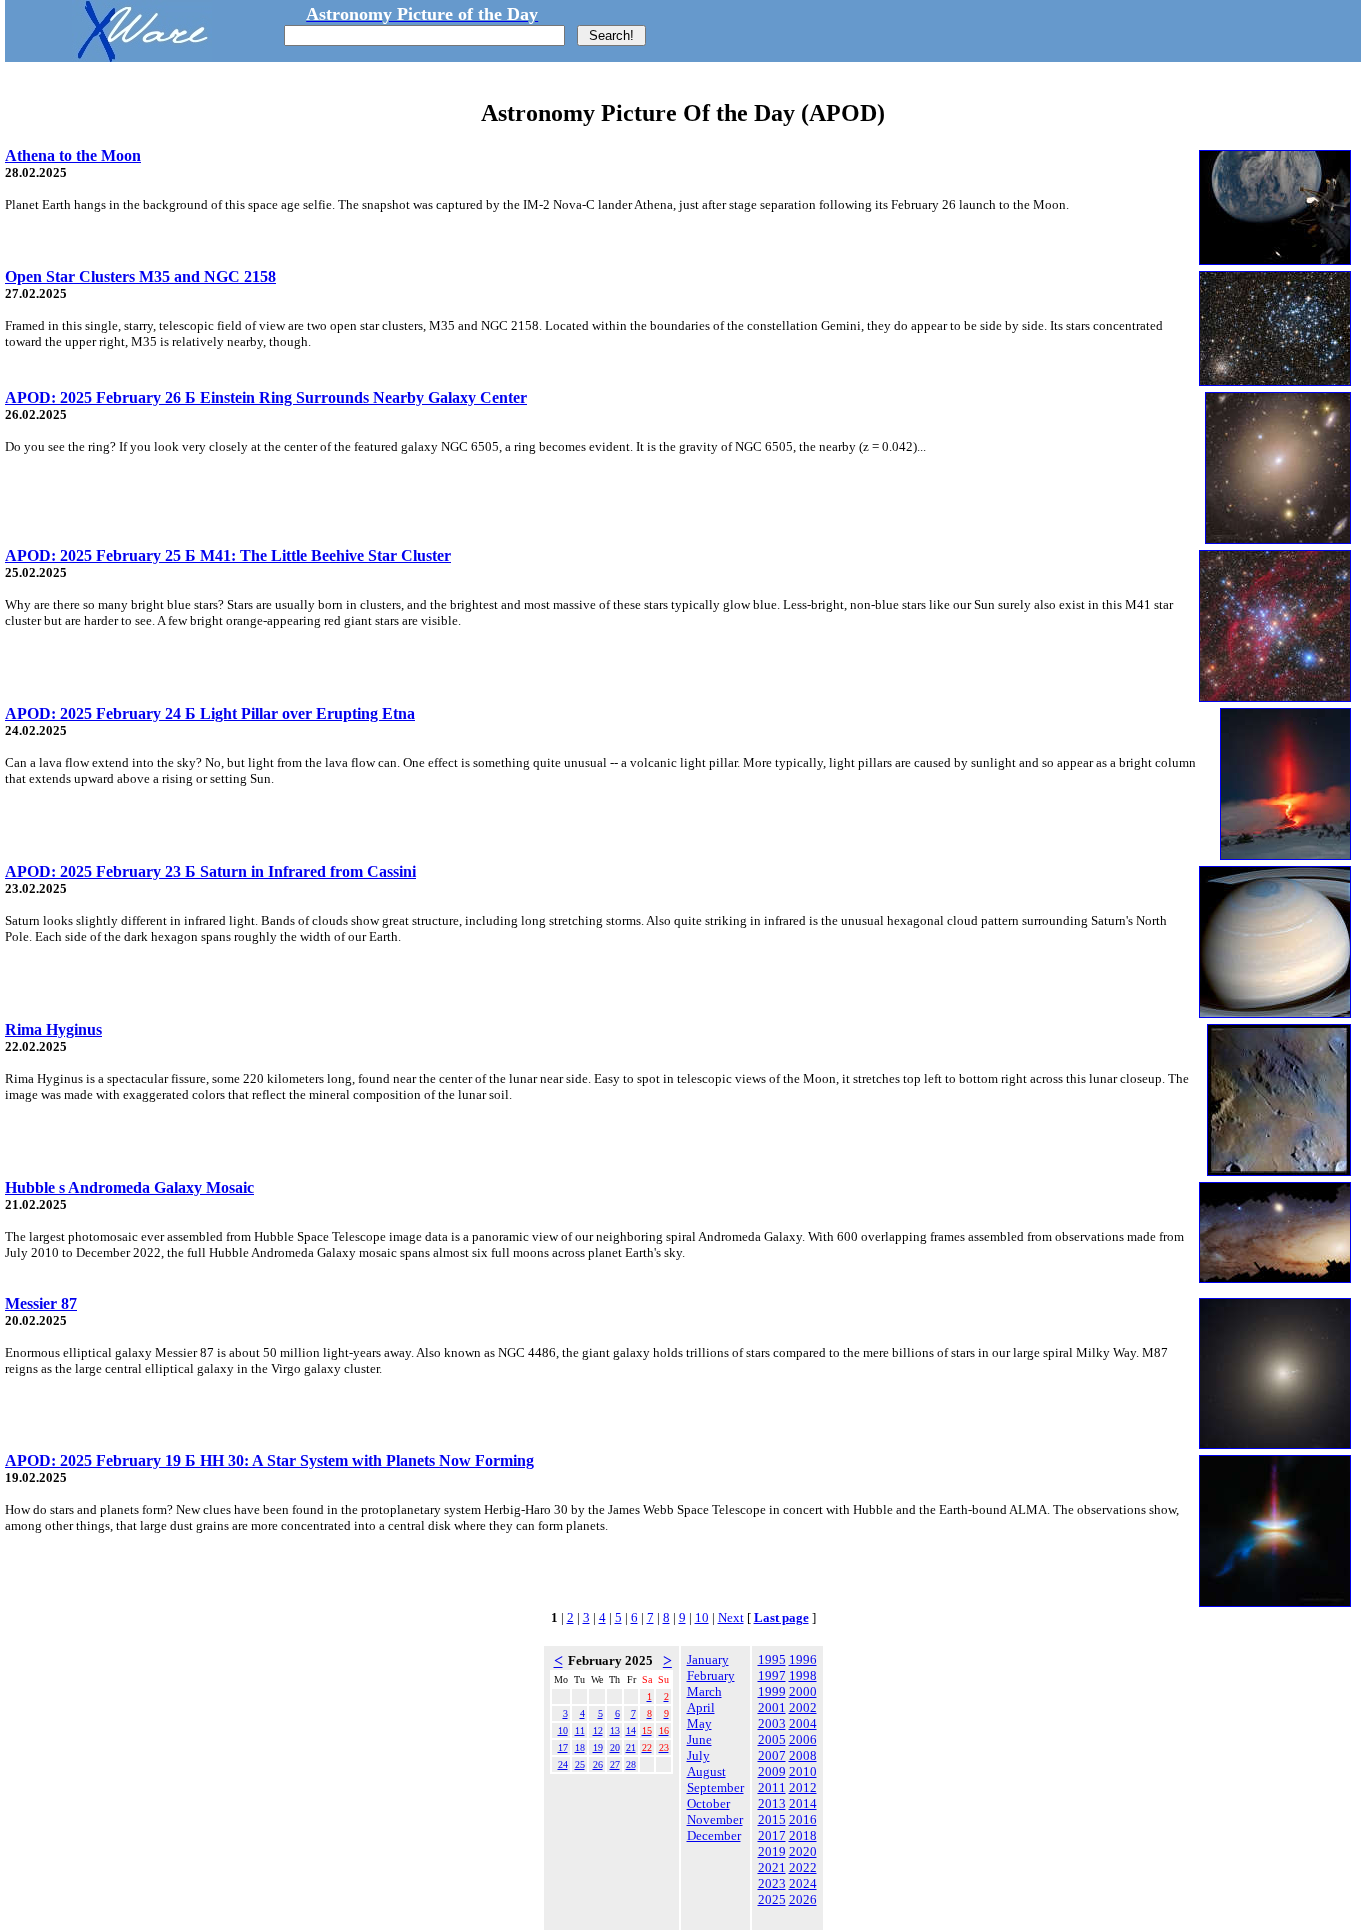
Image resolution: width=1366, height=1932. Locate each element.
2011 (772, 1787)
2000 (803, 1691)
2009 (772, 1771)
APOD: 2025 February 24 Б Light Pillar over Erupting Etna (210, 713)
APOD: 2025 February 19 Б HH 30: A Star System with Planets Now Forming (269, 1460)
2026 (803, 1899)
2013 (772, 1803)
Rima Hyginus (53, 1029)
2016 (803, 1819)
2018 (803, 1835)
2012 (803, 1787)
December (714, 1835)
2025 (772, 1899)
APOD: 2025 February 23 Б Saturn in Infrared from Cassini (210, 871)
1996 (803, 1659)
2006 (803, 1739)
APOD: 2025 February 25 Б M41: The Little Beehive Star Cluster (228, 555)
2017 (772, 1835)
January (708, 1659)
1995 (772, 1659)
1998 (803, 1675)
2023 (772, 1883)
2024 (803, 1883)
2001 (772, 1707)
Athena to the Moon (73, 155)
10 (702, 1617)
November (715, 1819)
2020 (803, 1851)
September (715, 1787)
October (708, 1803)
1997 (772, 1675)
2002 (803, 1707)
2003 (772, 1723)
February (711, 1675)
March (704, 1691)
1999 (772, 1691)
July (698, 1755)
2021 (772, 1867)
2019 (772, 1851)
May (699, 1723)
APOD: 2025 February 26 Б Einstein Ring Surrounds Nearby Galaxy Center (266, 397)
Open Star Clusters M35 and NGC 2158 (140, 276)
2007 (772, 1755)
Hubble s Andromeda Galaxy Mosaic (129, 1187)
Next (731, 1617)
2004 (803, 1723)
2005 (772, 1739)
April (701, 1707)
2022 (803, 1867)
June (699, 1739)
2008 (803, 1755)
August (706, 1771)
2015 (772, 1819)
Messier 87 (41, 1303)
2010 (803, 1771)
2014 (803, 1803)
